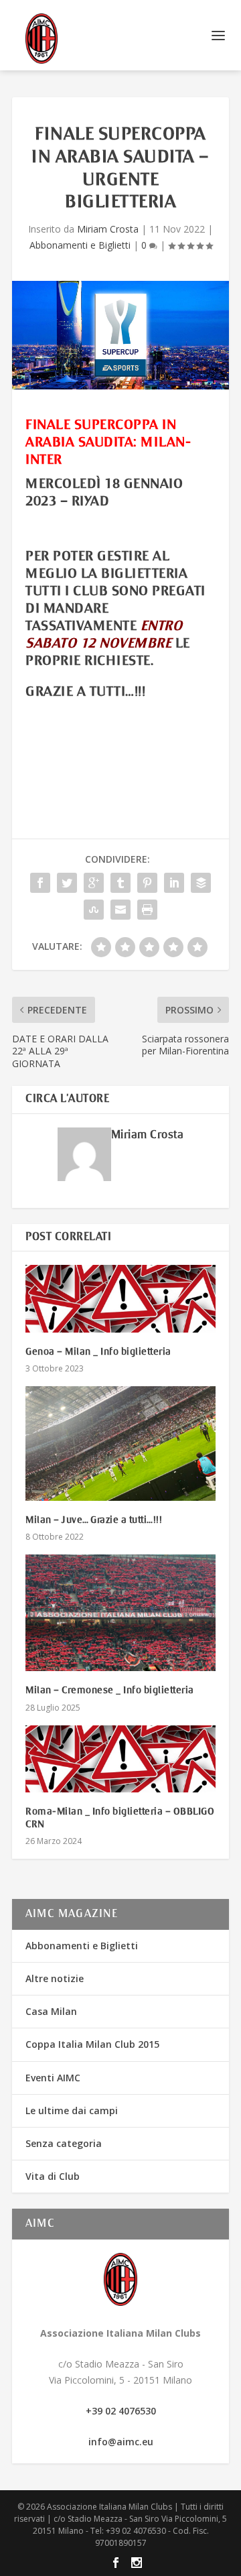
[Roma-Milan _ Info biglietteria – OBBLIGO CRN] (120, 1759)
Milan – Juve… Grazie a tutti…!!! (94, 1520)
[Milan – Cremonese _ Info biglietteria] (120, 1613)
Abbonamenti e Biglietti (80, 245)
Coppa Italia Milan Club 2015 (92, 2044)
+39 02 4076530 (121, 2411)
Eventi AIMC (53, 2078)
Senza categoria (64, 2143)
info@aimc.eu (121, 2442)
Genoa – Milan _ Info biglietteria (98, 1352)
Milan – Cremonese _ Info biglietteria (110, 1691)
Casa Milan (51, 2011)
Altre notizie (55, 1978)
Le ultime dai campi (72, 2110)
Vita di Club (53, 2176)
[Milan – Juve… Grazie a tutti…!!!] (120, 1443)
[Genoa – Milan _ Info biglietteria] (120, 1299)
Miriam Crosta (108, 229)
